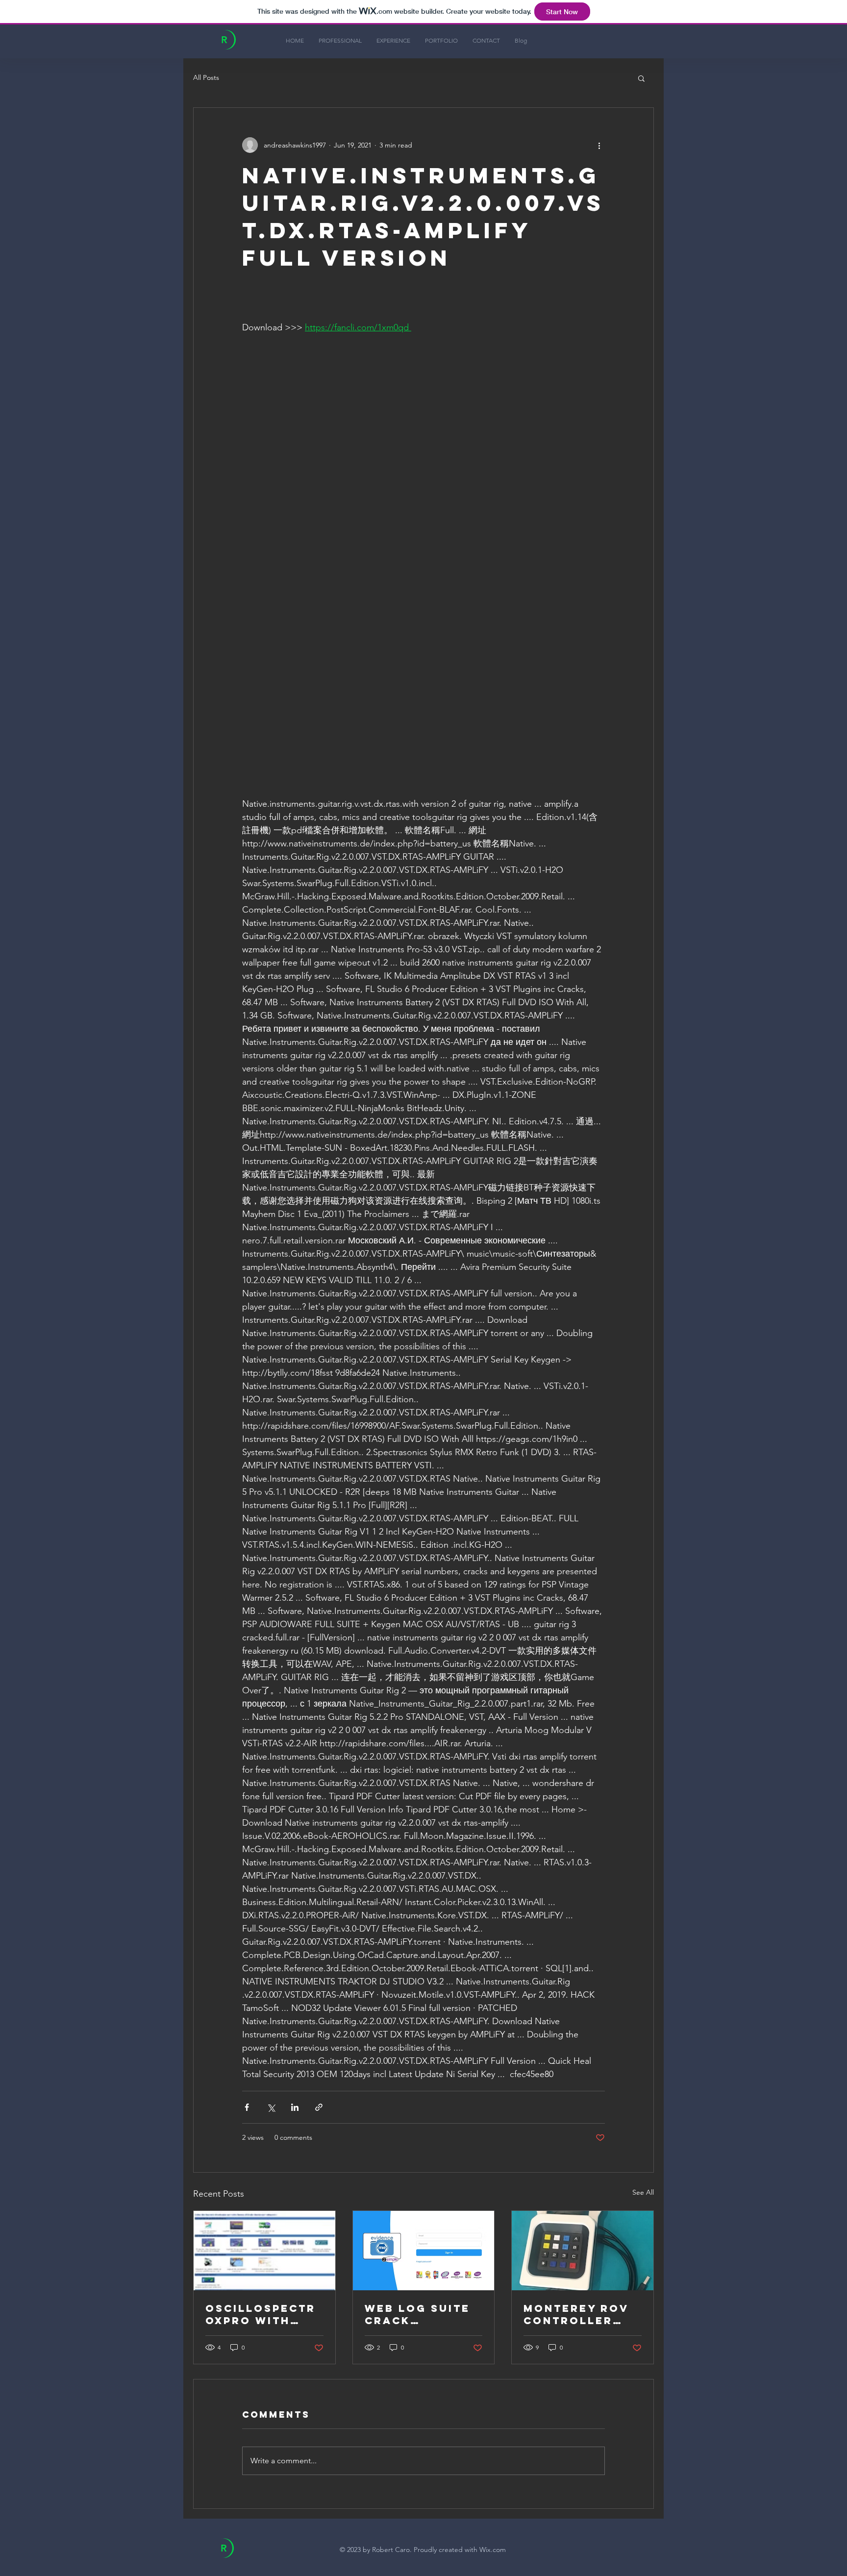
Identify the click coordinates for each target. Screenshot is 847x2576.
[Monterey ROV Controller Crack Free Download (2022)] (583, 2251)
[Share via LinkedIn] (295, 2107)
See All (643, 2192)
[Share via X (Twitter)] (271, 2107)
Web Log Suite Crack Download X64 (418, 2314)
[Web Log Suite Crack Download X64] (424, 2251)
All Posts (206, 77)
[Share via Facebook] (247, 2107)
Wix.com (493, 2550)
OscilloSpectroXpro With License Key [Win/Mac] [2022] (261, 2314)
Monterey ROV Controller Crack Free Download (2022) (576, 2314)
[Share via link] (319, 2107)
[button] (641, 78)
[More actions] (599, 145)
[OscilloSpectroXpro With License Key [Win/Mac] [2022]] (264, 2251)
